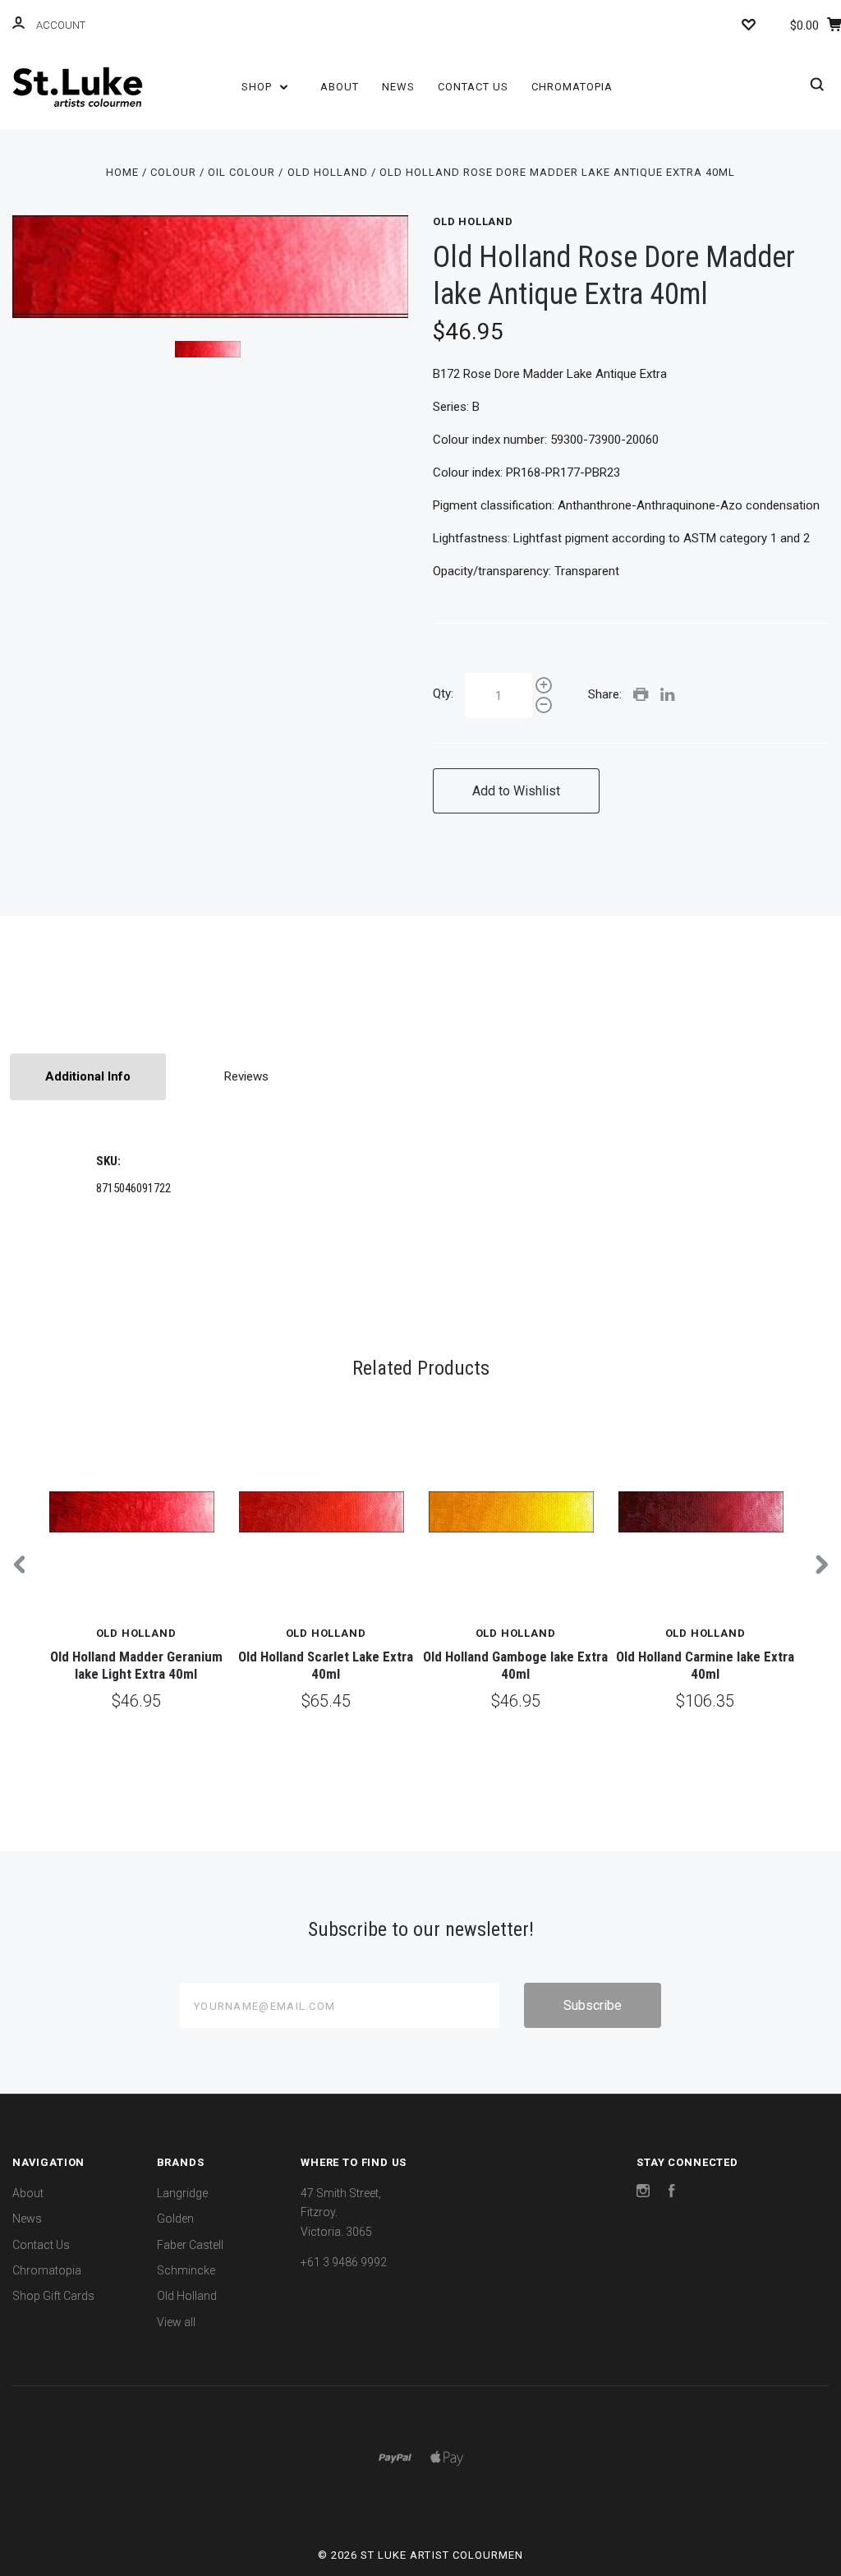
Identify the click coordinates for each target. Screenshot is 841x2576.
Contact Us (473, 87)
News (398, 87)
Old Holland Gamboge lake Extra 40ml (515, 1665)
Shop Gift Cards (53, 2296)
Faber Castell (190, 2245)
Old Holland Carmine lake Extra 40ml (705, 1665)
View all (176, 2322)
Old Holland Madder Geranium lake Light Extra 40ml (136, 1665)
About (340, 87)
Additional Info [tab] (88, 1076)
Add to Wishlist (516, 791)
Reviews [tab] (246, 1076)
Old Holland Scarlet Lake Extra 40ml (326, 1665)
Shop (258, 87)
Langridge (182, 2193)
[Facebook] (672, 2193)
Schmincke (186, 2270)
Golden (175, 2219)
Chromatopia (572, 87)
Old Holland (473, 221)
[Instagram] (643, 2193)
